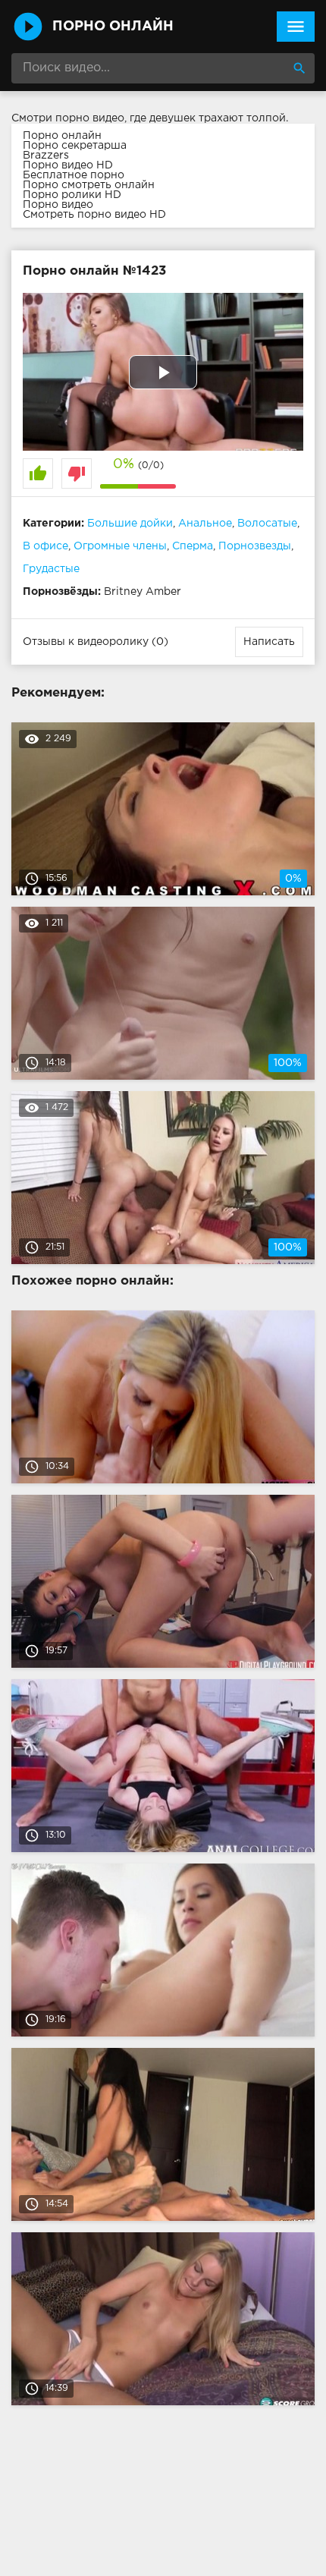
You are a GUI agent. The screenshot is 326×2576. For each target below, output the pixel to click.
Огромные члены (120, 546)
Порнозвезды (255, 546)
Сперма (193, 546)
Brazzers (46, 156)
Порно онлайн (62, 136)
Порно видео (58, 205)
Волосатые (267, 524)
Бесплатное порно (74, 175)
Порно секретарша (75, 146)
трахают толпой (242, 118)
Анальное (205, 524)
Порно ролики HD (72, 195)
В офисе (45, 546)
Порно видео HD (68, 165)
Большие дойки (130, 524)
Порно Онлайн (113, 27)
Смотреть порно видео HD (94, 215)
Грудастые (51, 569)
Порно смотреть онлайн (89, 185)
